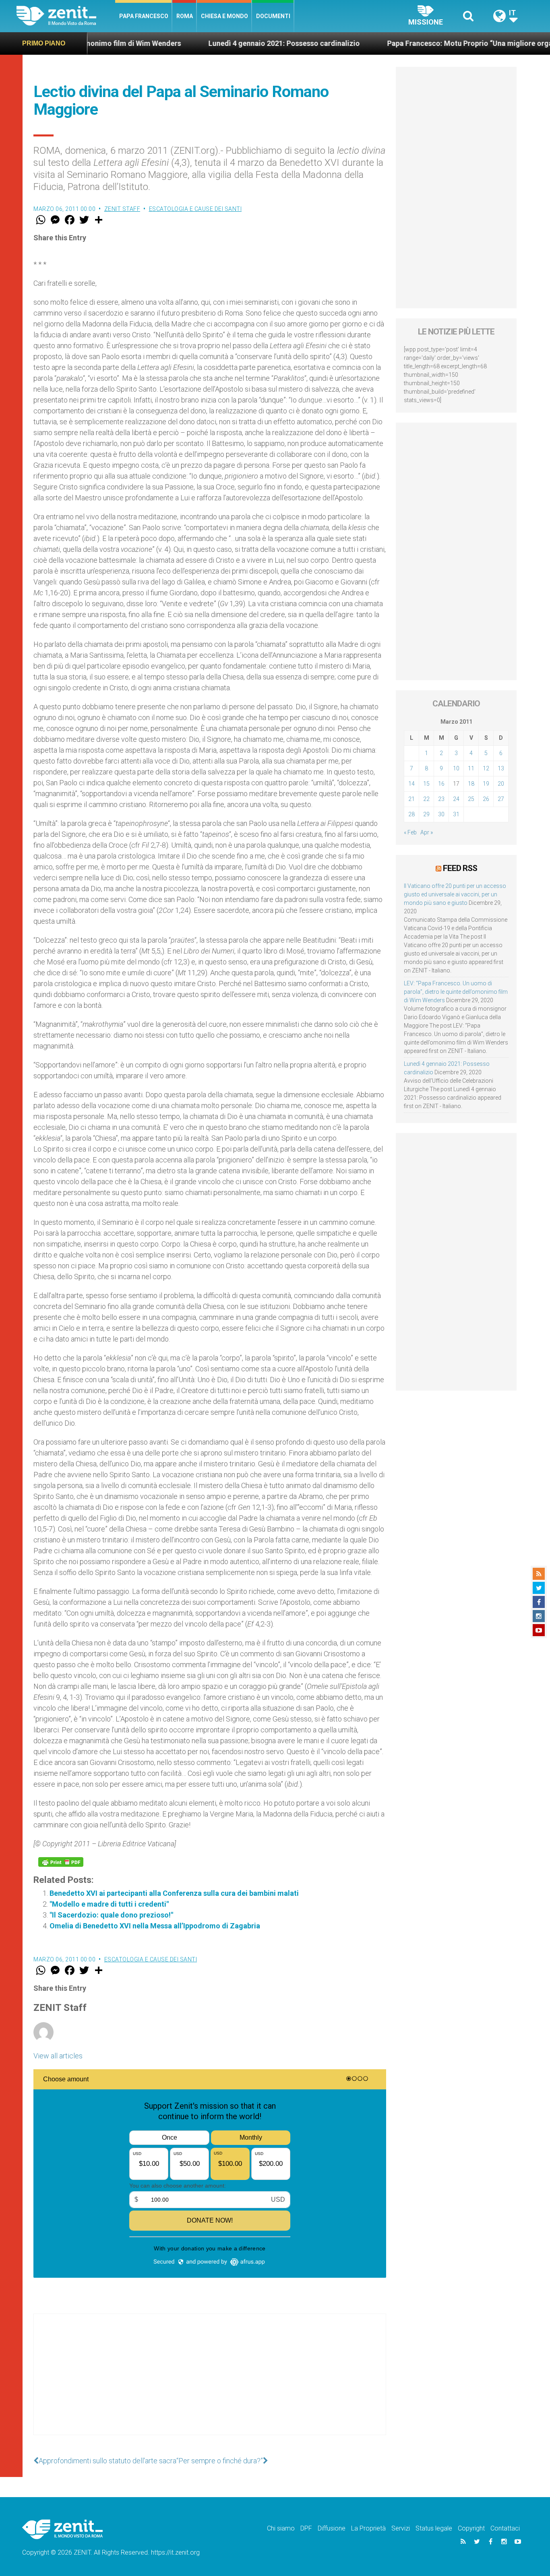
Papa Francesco (144, 16)
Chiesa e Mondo (224, 16)
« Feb (410, 832)
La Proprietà (368, 2528)
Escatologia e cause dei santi (195, 209)
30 (441, 814)
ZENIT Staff (122, 209)
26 (486, 799)
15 (426, 784)
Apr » (427, 832)
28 (411, 814)
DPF (306, 2528)
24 (456, 799)
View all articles (58, 2056)
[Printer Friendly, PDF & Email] (61, 1862)
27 (501, 799)
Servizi (401, 2528)
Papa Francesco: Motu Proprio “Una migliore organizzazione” (430, 43)
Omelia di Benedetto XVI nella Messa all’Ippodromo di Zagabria (155, 1926)
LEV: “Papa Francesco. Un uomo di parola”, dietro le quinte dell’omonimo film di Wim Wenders (456, 992)
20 (501, 784)
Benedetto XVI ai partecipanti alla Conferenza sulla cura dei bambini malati (174, 1893)
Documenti (273, 16)
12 (486, 768)
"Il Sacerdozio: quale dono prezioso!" (111, 1915)
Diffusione (332, 2528)
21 (411, 799)
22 (426, 799)
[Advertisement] (210, 2382)
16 (441, 784)
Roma (185, 16)
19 (486, 784)
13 (501, 768)
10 (456, 768)
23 (441, 799)
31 (456, 814)
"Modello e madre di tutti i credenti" (109, 1904)
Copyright (471, 2528)
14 (411, 784)
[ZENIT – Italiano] (66, 16)
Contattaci (505, 2528)
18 (471, 784)
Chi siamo (281, 2528)
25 (471, 799)
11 (471, 768)
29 (426, 814)
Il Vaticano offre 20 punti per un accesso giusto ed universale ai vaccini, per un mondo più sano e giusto (455, 894)
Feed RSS (460, 868)
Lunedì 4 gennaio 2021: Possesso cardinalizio (224, 43)
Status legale (434, 2528)
